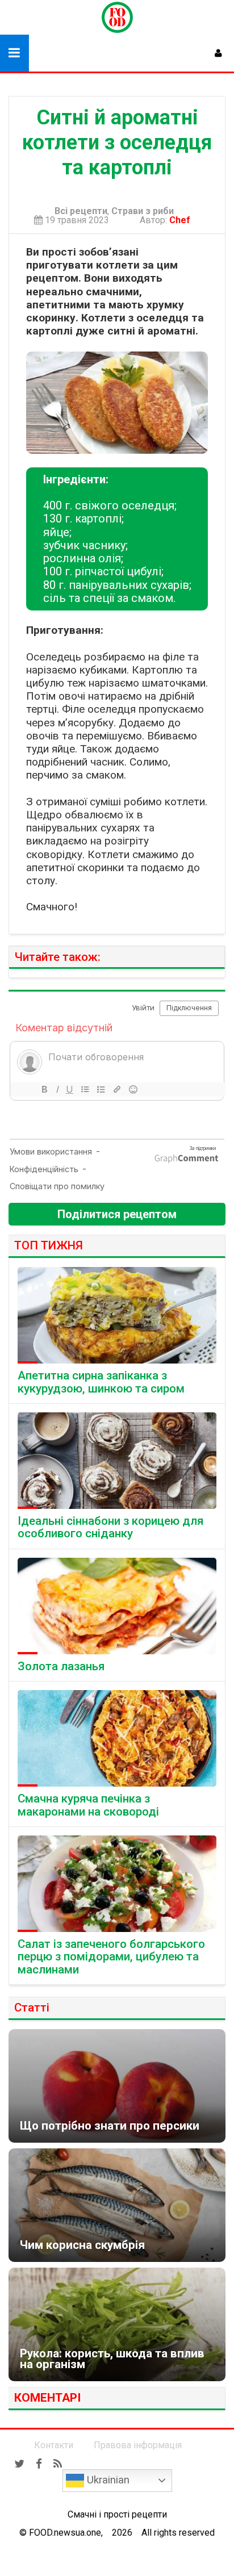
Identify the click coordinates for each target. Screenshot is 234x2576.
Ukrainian (107, 2480)
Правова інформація (138, 2445)
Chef (182, 220)
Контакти (54, 2445)
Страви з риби (143, 211)
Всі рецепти (81, 211)
